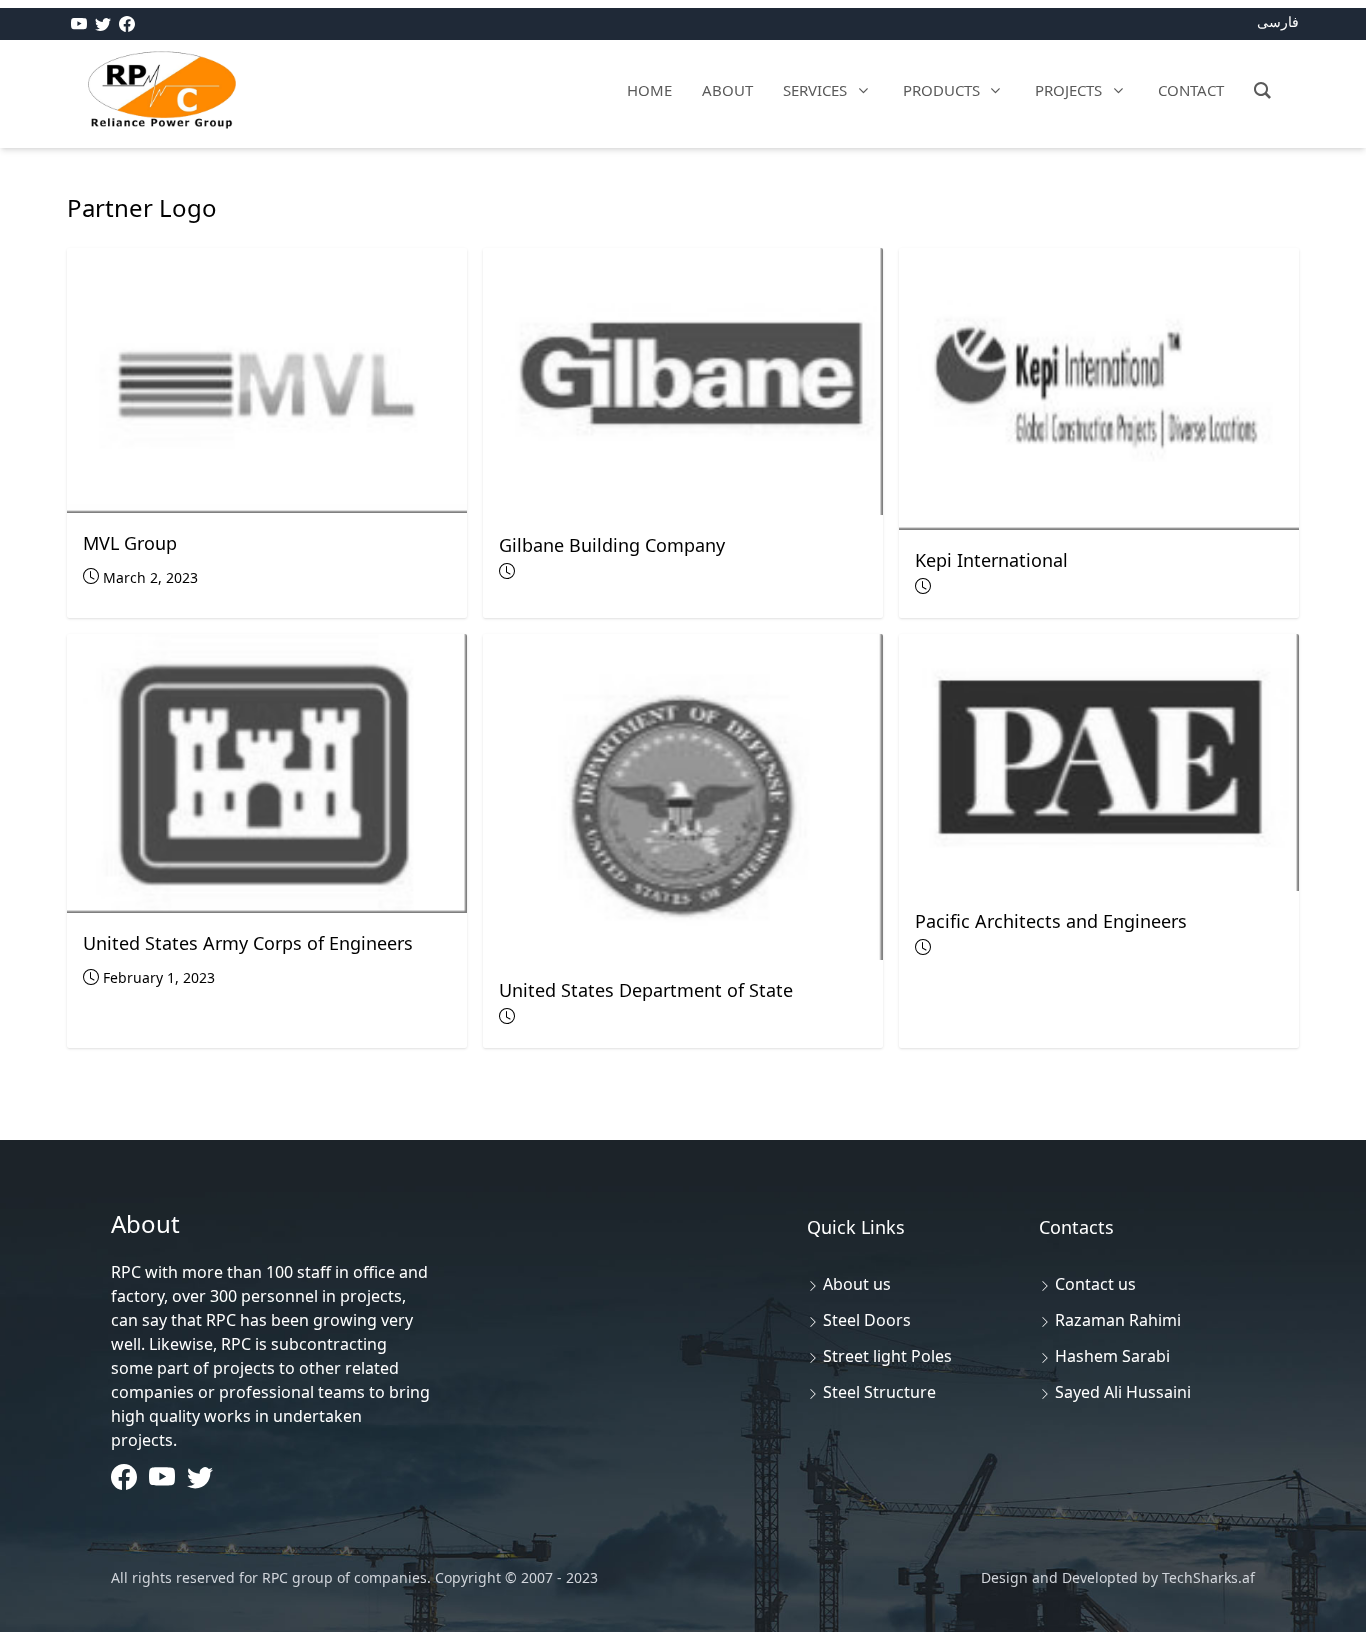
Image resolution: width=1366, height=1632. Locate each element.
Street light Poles (887, 1356)
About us (857, 1284)
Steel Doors (867, 1320)
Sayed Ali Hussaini (1123, 1392)
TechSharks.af (1206, 1577)
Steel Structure (879, 1392)
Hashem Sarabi (1112, 1356)
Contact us (1095, 1284)
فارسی (1278, 21)
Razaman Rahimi (1118, 1320)
